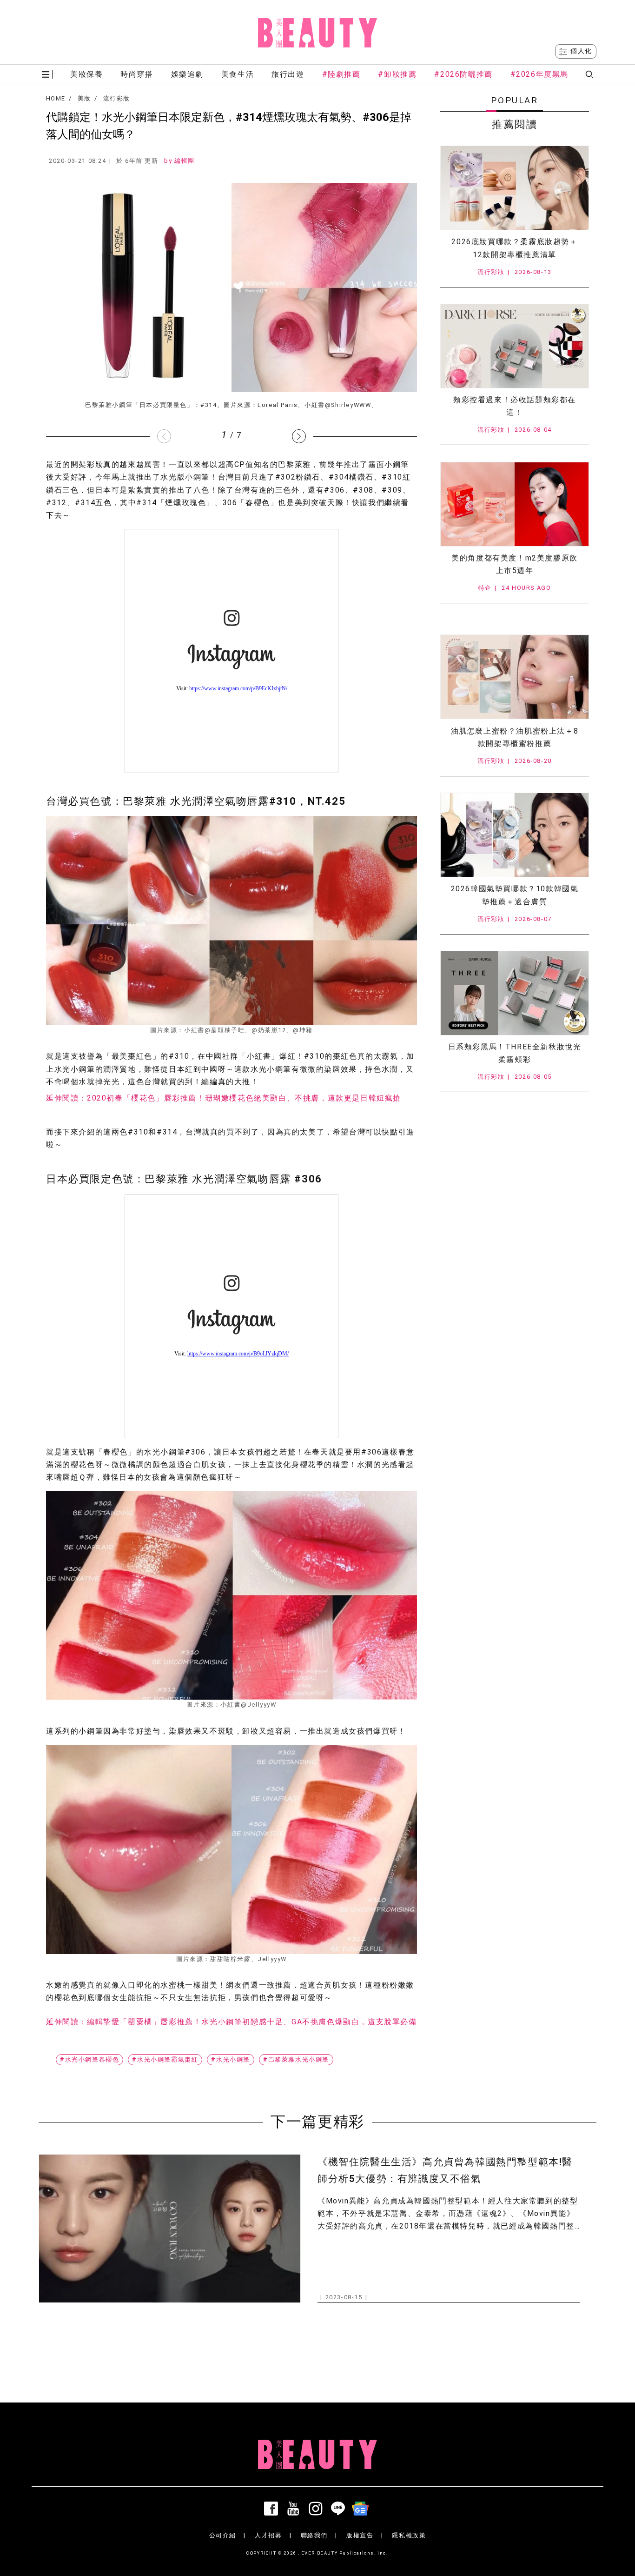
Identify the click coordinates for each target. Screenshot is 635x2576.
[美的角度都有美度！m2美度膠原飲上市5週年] (515, 504)
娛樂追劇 (187, 74)
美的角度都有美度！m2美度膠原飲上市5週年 (515, 564)
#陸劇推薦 (341, 74)
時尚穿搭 (137, 74)
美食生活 (238, 74)
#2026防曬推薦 (463, 74)
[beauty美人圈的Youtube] (295, 2509)
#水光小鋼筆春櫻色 (89, 2059)
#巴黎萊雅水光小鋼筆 (296, 2059)
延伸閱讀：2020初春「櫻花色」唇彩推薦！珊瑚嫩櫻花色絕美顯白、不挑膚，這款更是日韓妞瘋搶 (224, 1098)
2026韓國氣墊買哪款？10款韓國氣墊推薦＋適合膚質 (515, 895)
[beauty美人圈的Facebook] (273, 2509)
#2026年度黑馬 (539, 74)
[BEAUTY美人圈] (317, 33)
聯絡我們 (314, 2535)
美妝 (84, 99)
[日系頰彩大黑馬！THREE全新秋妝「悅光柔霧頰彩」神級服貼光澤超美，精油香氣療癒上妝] (515, 993)
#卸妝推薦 (397, 74)
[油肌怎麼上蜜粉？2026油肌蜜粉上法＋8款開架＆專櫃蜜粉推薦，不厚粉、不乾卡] (515, 677)
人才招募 (268, 2535)
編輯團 (185, 161)
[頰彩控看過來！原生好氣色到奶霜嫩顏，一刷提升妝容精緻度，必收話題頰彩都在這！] (515, 346)
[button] (299, 436)
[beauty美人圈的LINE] (340, 2509)
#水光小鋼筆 (231, 2059)
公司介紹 (223, 2535)
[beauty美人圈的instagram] (317, 2509)
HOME (56, 99)
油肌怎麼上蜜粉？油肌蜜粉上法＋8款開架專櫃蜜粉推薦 (515, 737)
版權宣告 (360, 2535)
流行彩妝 (116, 99)
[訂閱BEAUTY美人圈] (362, 2509)
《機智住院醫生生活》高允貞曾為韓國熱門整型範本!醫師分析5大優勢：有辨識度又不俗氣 (445, 2170)
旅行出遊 (288, 74)
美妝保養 (86, 74)
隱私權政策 (409, 2535)
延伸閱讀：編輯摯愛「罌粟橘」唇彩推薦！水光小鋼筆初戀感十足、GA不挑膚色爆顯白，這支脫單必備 (232, 2022)
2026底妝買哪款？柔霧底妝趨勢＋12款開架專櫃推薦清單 (514, 248)
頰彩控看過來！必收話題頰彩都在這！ (515, 406)
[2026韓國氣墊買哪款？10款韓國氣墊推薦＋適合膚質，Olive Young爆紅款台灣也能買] (515, 835)
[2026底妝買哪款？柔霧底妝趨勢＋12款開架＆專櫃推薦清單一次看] (515, 188)
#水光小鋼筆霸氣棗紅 (165, 2059)
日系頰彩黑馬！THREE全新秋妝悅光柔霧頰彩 (515, 1053)
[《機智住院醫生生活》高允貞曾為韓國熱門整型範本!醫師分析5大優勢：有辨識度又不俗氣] (170, 2228)
